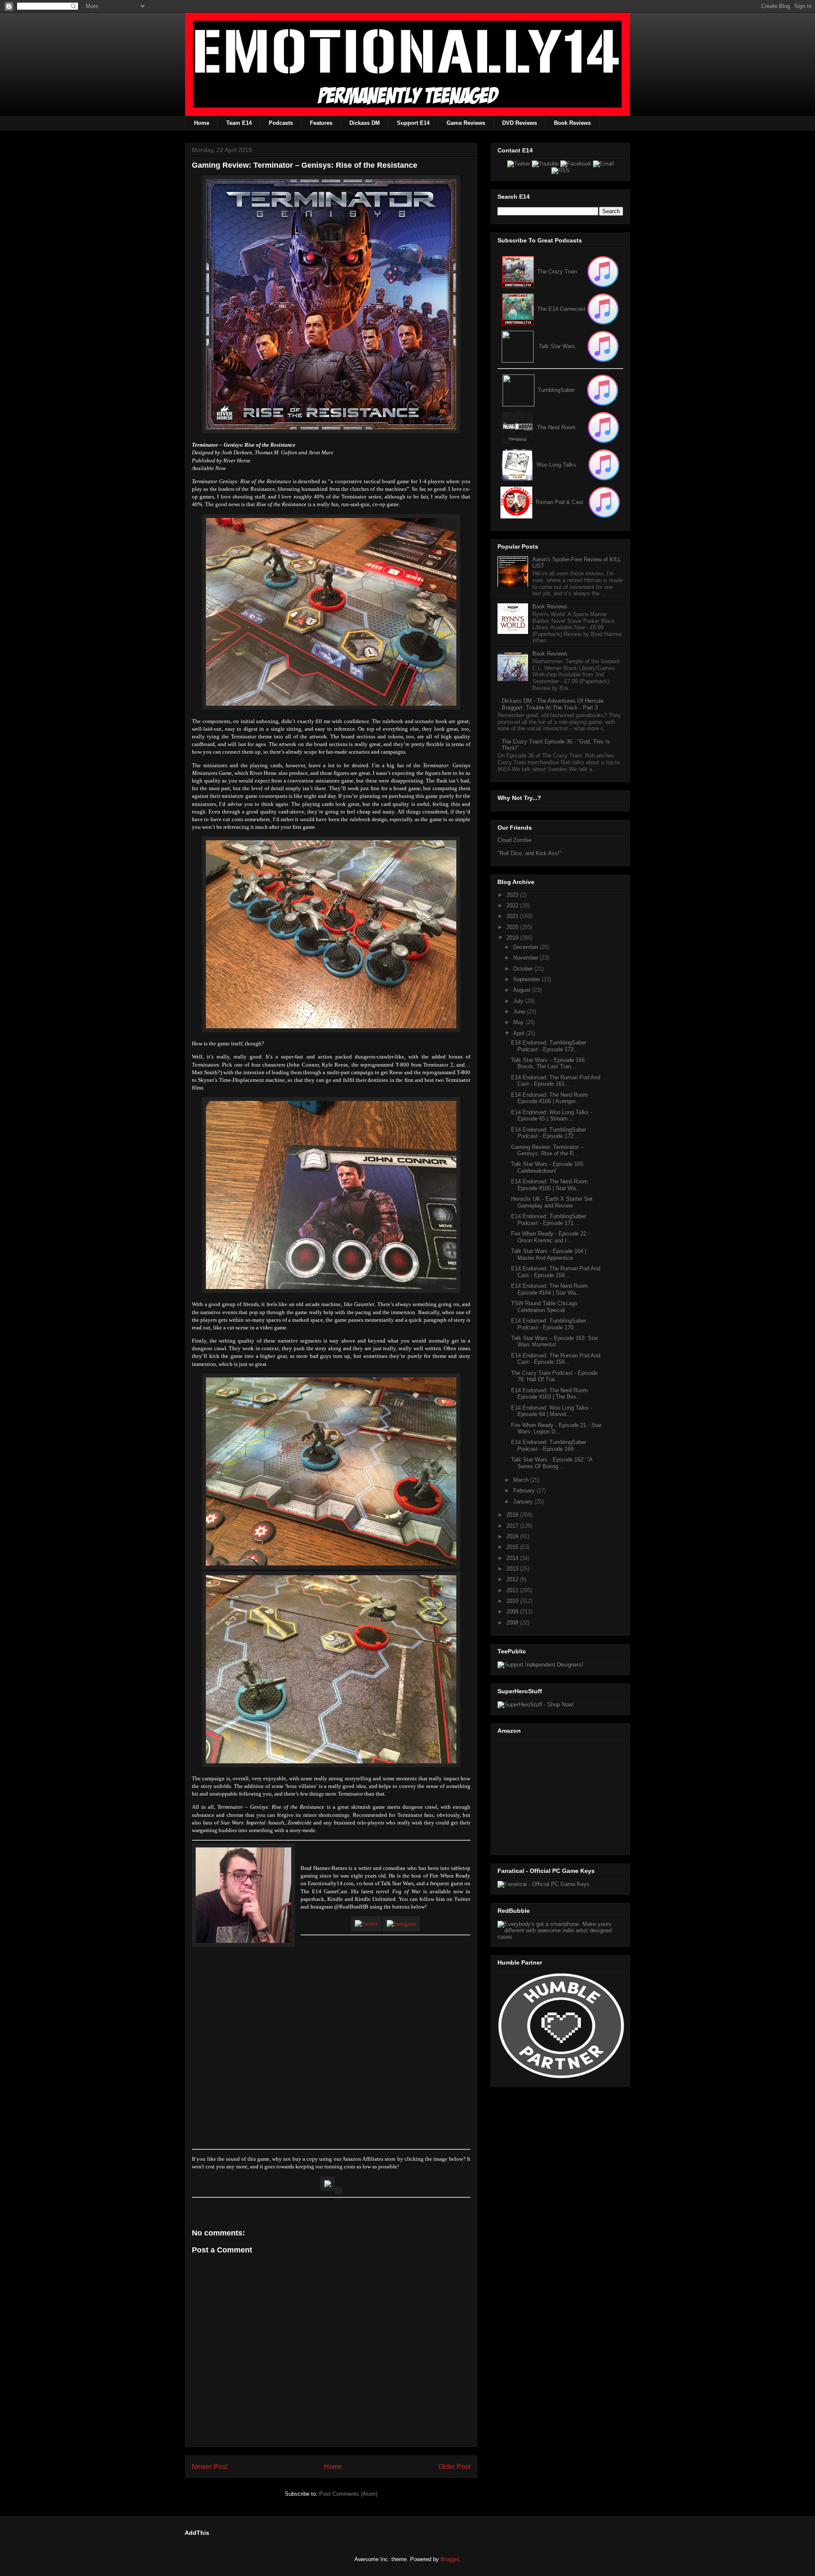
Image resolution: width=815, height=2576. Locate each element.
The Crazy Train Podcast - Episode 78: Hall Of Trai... (554, 1376)
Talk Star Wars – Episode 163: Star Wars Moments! (555, 1341)
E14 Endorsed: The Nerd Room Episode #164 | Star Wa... (549, 1289)
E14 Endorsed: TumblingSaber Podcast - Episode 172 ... (549, 1133)
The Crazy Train (557, 272)
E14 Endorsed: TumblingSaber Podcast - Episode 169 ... (549, 1446)
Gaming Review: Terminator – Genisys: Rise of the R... (547, 1150)
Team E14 (239, 123)
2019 (513, 938)
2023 (513, 895)
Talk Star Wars (557, 346)
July (519, 1001)
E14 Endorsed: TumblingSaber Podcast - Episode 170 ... (549, 1324)
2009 (513, 1612)
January (524, 1502)
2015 (513, 1547)
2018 (513, 1515)
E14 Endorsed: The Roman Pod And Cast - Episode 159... (556, 1272)
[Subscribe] (603, 309)
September (527, 979)
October (524, 969)
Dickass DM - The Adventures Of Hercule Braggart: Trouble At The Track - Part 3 (553, 704)
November (527, 958)
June (520, 1012)
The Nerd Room (556, 427)
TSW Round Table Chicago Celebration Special (544, 1307)
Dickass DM (365, 123)
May (519, 1022)
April (520, 1033)
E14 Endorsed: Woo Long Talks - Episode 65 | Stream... (552, 1116)
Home (202, 123)
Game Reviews (466, 123)
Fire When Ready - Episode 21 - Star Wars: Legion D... (556, 1429)
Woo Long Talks (556, 465)
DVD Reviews (520, 123)
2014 (513, 1558)
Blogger (450, 2559)
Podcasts (281, 123)
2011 (513, 1590)
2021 (513, 916)
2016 (513, 1536)
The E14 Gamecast (561, 309)
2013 (513, 1569)
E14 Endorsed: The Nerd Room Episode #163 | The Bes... (549, 1394)
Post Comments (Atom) (348, 2494)
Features (321, 123)
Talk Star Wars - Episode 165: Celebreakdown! (548, 1167)
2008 (513, 1623)
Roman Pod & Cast (559, 502)
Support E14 (413, 123)
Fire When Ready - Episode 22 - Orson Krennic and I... (550, 1237)
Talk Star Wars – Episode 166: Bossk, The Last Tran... (549, 1063)
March (522, 1480)
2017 (513, 1526)
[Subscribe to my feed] (518, 309)
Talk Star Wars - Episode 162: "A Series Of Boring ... (552, 1463)
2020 (513, 927)
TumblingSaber (556, 390)
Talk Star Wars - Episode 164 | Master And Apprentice (549, 1254)
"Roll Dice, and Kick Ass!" (530, 853)
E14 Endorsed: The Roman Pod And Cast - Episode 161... (556, 1081)
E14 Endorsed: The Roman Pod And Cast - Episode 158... (556, 1359)
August (523, 990)
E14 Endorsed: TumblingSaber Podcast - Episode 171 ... (549, 1220)
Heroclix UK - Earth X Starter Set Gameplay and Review (552, 1202)
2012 (513, 1579)
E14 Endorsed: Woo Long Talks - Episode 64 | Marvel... (552, 1411)
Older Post (454, 2467)
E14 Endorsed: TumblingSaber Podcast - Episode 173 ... (549, 1046)
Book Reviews (572, 123)
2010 (513, 1601)
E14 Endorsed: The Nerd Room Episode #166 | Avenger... (549, 1098)
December (527, 947)
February (525, 1491)
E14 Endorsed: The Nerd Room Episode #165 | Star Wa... (549, 1185)
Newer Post (209, 2467)
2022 (513, 905)
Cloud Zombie (514, 840)
